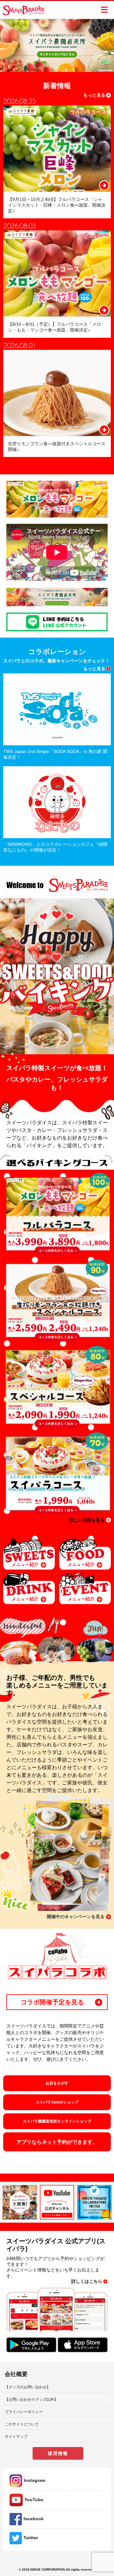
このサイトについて (22, 2424)
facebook (34, 2519)
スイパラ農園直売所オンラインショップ (57, 2121)
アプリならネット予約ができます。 (57, 2142)
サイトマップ (16, 2437)
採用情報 (58, 2453)
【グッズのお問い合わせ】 (28, 2387)
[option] (57, 45)
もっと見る (94, 95)
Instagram (35, 2480)
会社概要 (16, 2374)
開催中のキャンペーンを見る (76, 1917)
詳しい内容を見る (87, 1520)
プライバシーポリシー (24, 2412)
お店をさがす (57, 2083)
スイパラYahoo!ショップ (57, 2102)
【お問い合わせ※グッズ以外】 (31, 2399)
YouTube (34, 2500)
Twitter (31, 2538)
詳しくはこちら (87, 2281)
